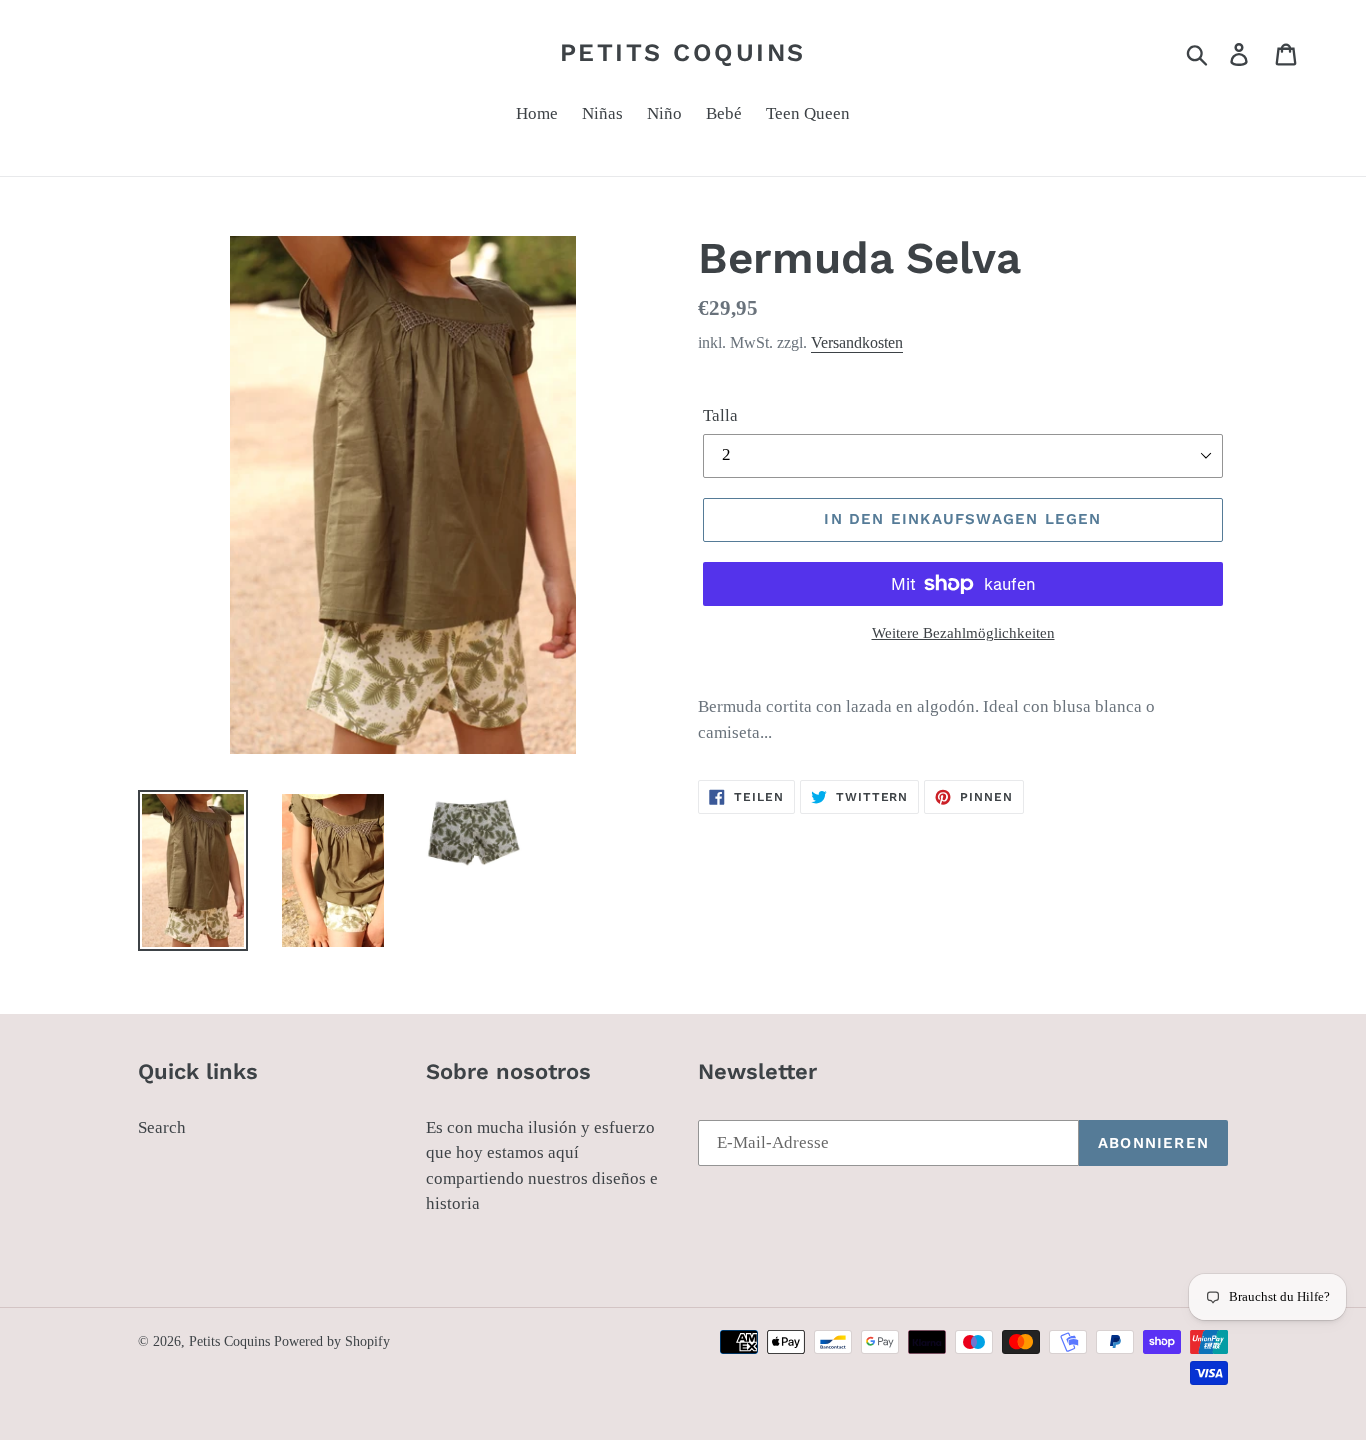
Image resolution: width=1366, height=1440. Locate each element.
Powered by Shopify (332, 1341)
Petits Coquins (683, 52)
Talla (720, 415)
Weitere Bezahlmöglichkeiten (963, 633)
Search (162, 1127)
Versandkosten (857, 342)
